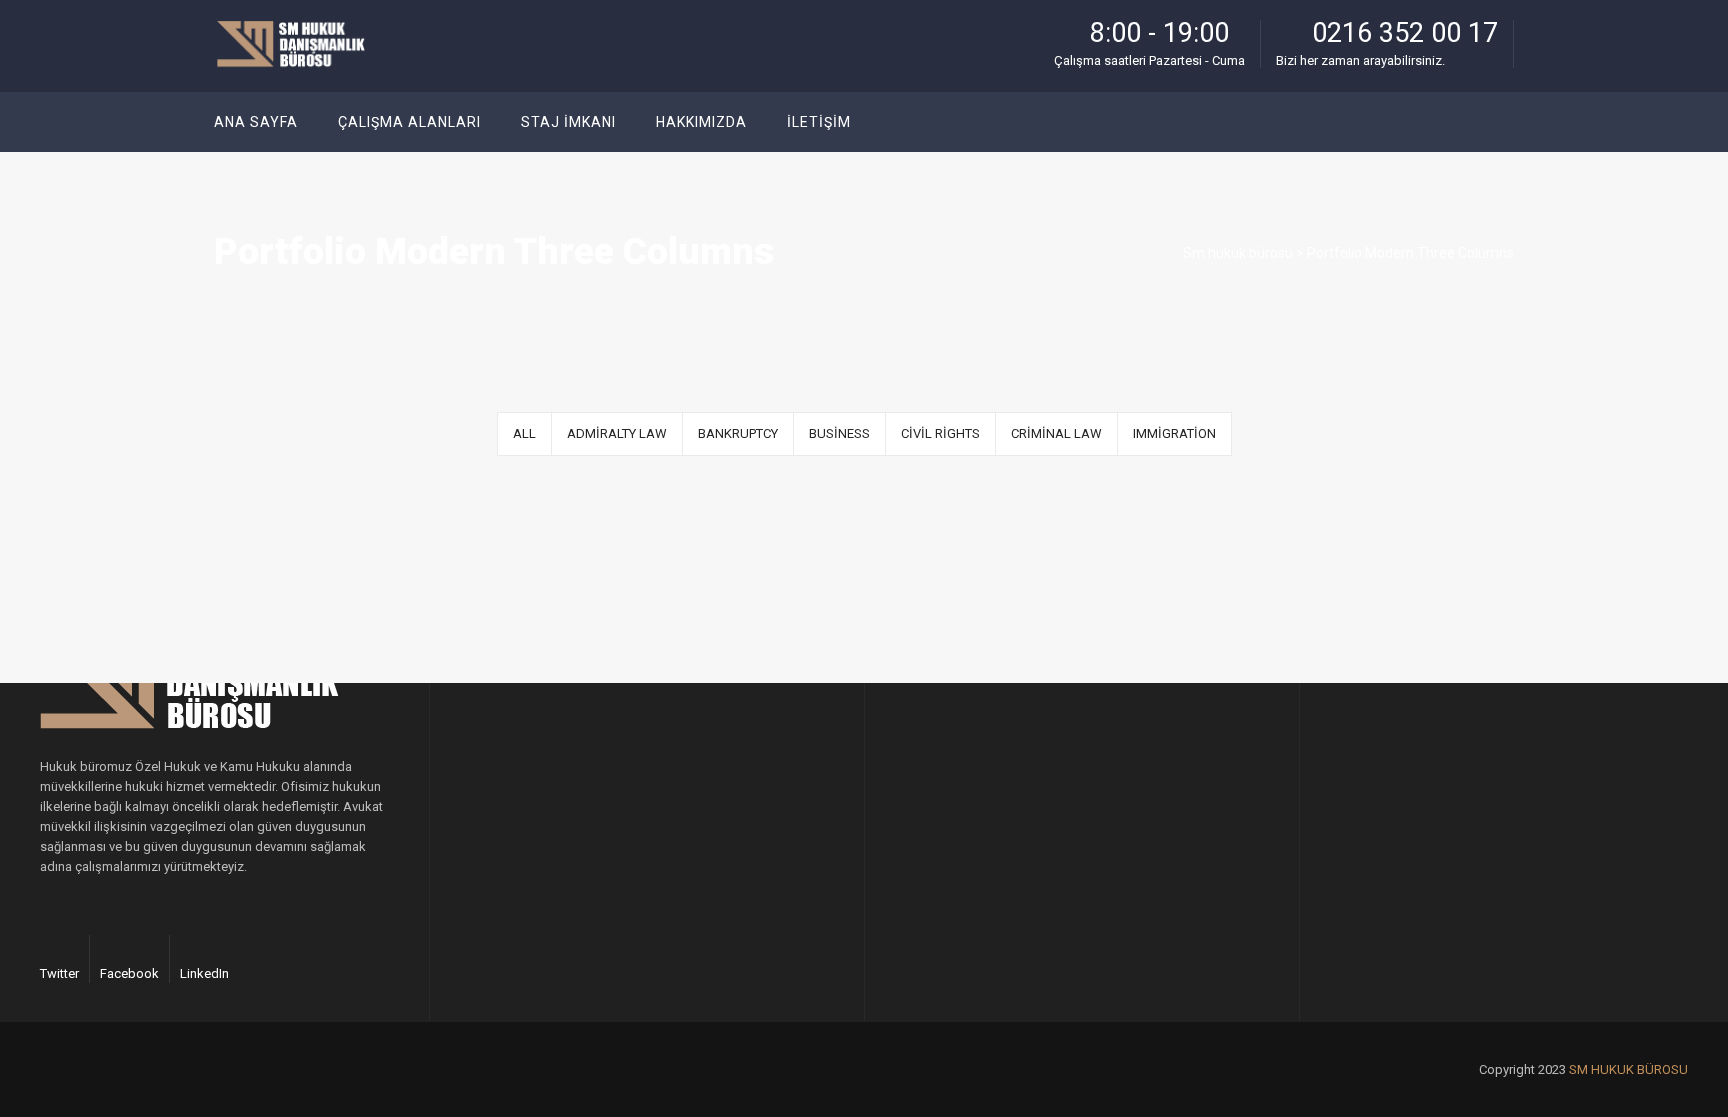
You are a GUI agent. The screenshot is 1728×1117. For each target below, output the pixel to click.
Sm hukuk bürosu (1238, 253)
